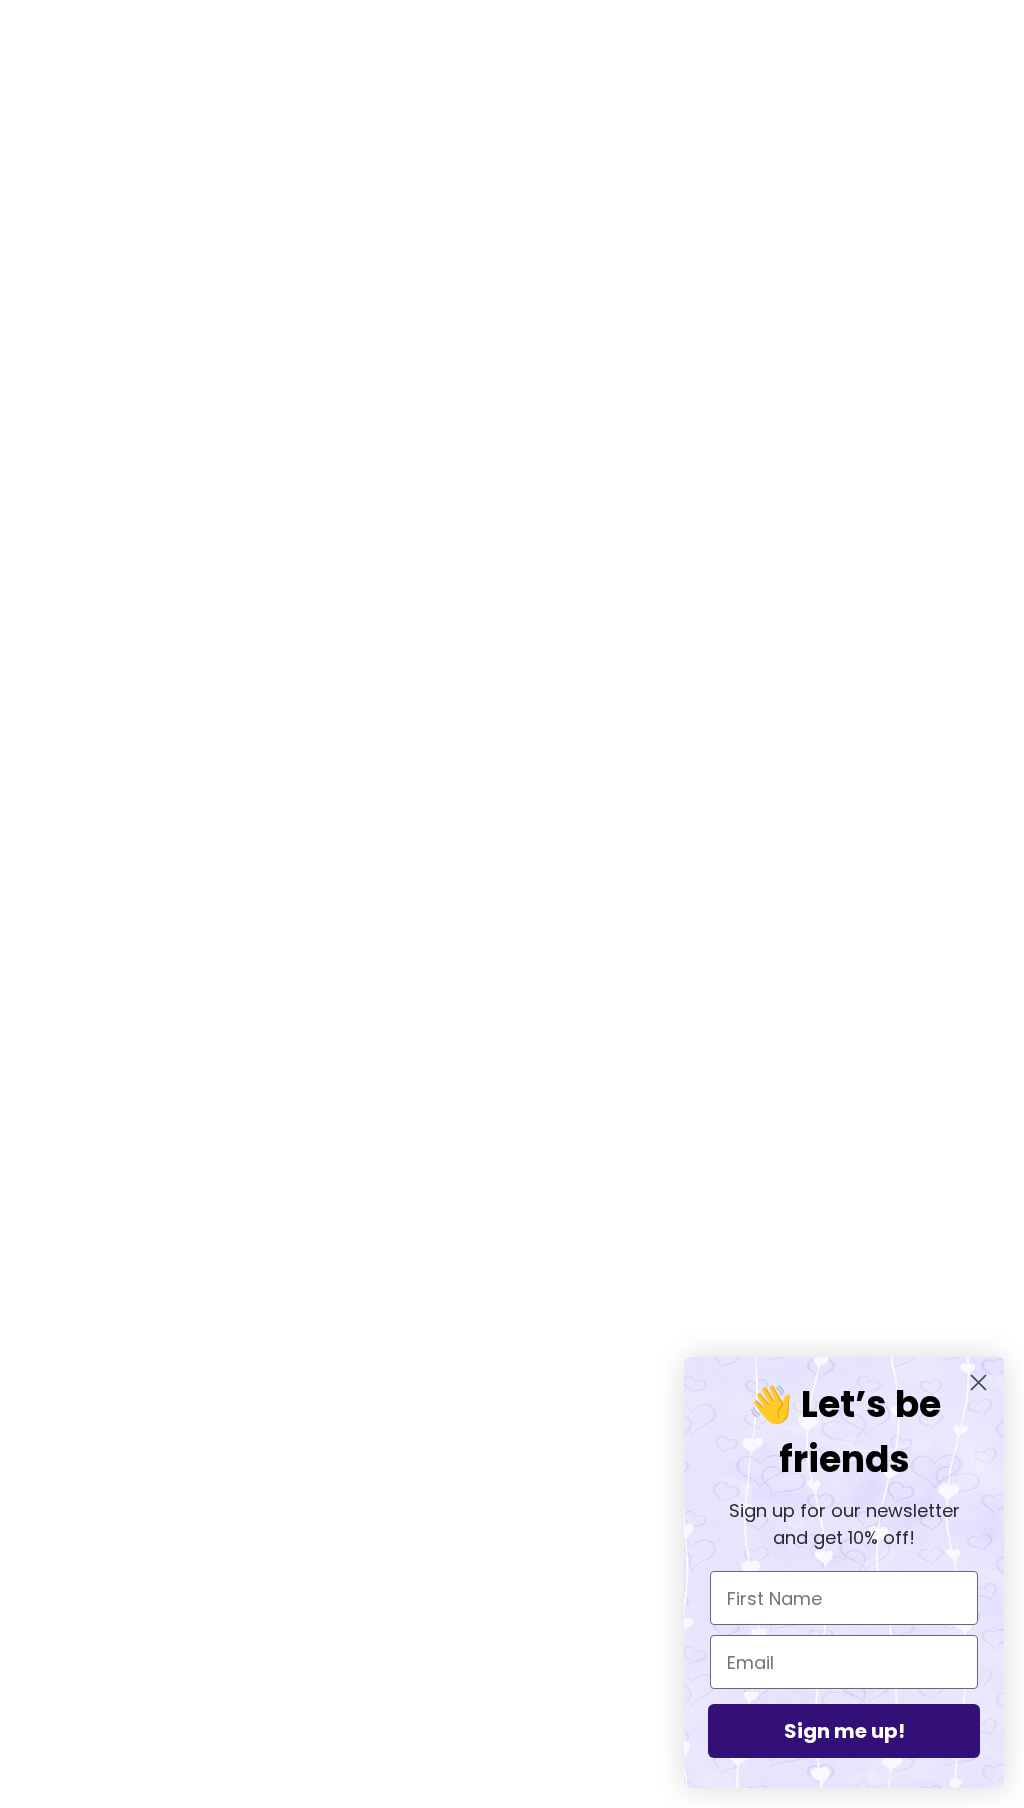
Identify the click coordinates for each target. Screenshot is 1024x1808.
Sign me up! (844, 1731)
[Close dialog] (978, 1382)
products (681, 315)
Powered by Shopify (512, 1735)
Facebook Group (512, 1507)
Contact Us (493, 1627)
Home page (458, 315)
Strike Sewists (504, 1555)
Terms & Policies (511, 1603)
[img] (72, 1576)
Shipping (484, 1579)
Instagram (488, 1531)
